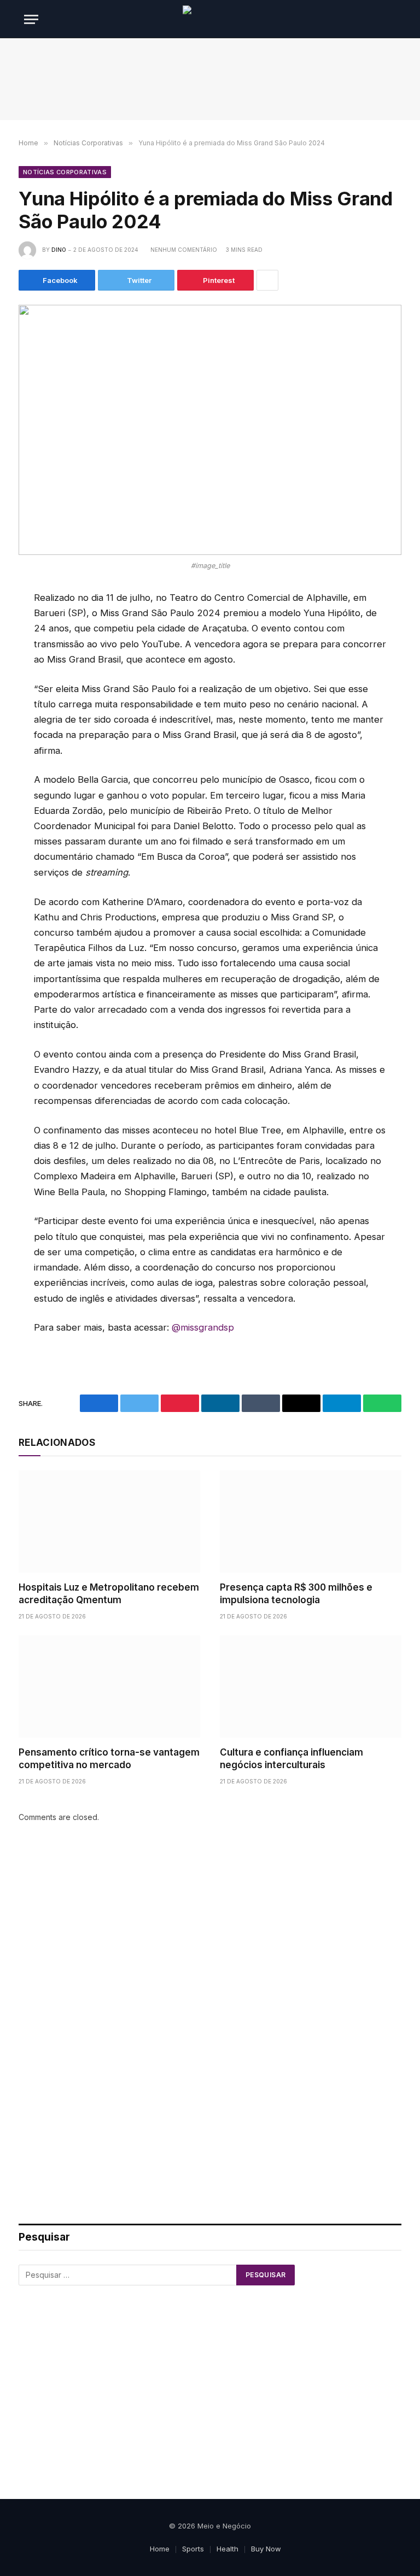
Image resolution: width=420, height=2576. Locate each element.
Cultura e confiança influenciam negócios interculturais (291, 1759)
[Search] (395, 19)
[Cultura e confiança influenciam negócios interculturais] (311, 1686)
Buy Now (266, 2549)
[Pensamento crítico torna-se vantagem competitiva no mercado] (109, 1686)
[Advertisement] (210, 79)
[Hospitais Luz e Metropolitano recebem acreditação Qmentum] (109, 1522)
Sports (193, 2549)
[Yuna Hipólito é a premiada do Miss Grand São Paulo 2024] (210, 430)
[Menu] (31, 19)
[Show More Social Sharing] (267, 280)
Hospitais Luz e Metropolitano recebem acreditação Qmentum (109, 1594)
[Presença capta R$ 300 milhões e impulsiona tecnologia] (311, 1522)
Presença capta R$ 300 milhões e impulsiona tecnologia (296, 1594)
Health (227, 2549)
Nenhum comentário (184, 250)
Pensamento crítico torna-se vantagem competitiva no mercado (109, 1759)
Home (160, 2549)
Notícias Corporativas (65, 172)
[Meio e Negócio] (210, 19)
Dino (59, 250)
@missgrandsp (203, 1327)
